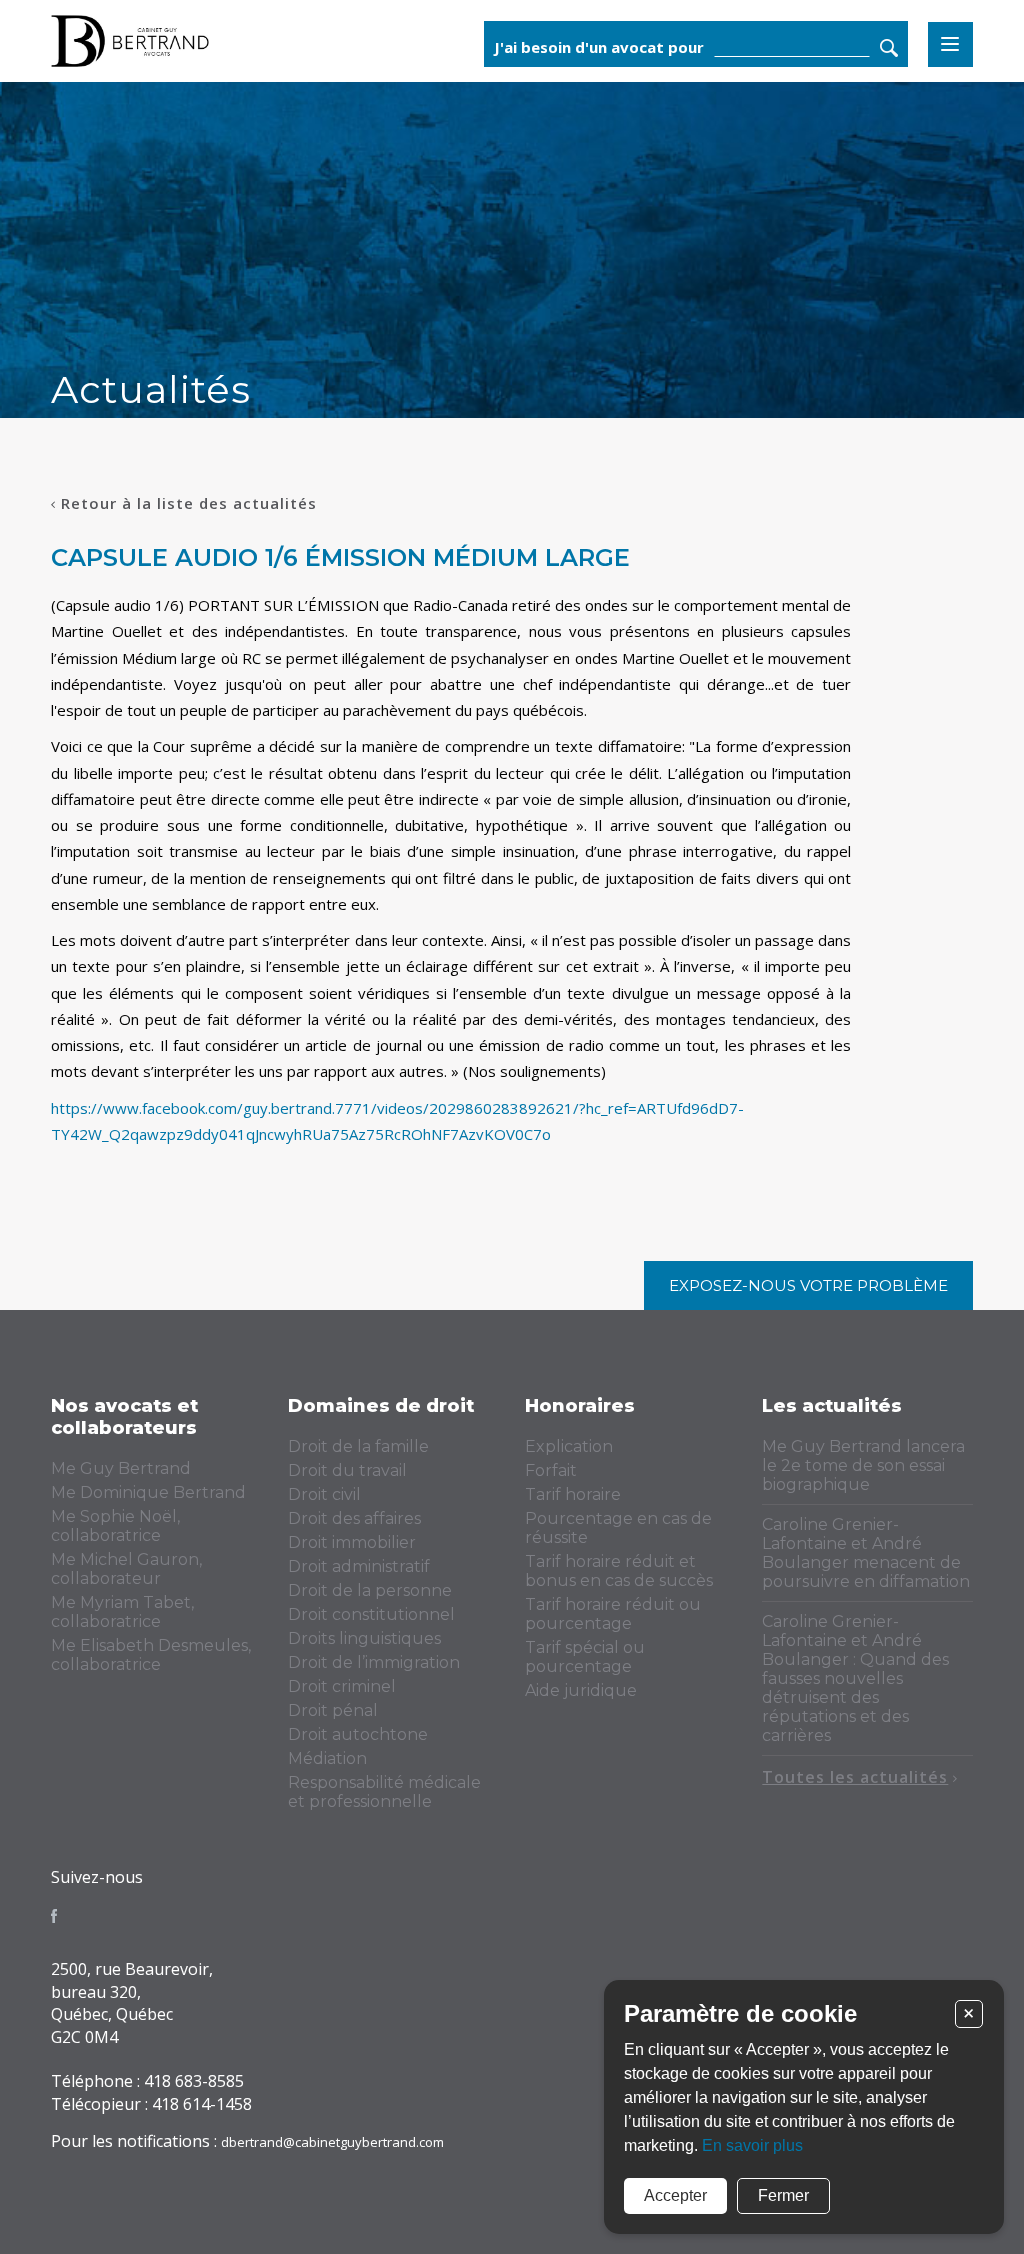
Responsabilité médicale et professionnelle (384, 1792)
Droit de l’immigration (374, 1662)
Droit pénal (333, 1710)
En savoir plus (752, 2145)
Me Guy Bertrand (121, 1468)
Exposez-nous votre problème (808, 1285)
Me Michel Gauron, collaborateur (126, 1569)
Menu (950, 44)
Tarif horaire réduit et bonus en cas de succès (619, 1571)
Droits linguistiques (364, 1638)
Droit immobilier (352, 1542)
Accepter (675, 2195)
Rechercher (889, 48)
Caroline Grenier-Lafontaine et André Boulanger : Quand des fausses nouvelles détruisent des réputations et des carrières (855, 1678)
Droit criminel (342, 1686)
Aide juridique (581, 1690)
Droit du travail (347, 1470)
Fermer (783, 2195)
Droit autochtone (358, 1734)
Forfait (551, 1470)
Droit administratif (359, 1566)
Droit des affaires (354, 1518)
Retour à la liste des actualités (189, 503)
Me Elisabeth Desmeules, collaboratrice (151, 1655)
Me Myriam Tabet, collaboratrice (122, 1612)
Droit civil (324, 1494)
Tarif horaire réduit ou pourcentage (613, 1614)
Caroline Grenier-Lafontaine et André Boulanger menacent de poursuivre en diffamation (866, 1553)
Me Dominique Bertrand (148, 1492)
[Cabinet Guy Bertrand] (209, 41)
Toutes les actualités (855, 1777)
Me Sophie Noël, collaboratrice (115, 1526)
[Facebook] (54, 1916)
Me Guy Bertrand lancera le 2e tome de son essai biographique (863, 1465)
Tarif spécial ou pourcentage (585, 1657)
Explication (569, 1446)
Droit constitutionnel (371, 1614)
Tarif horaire (573, 1494)
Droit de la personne (370, 1590)
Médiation (327, 1758)
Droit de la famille (358, 1446)
